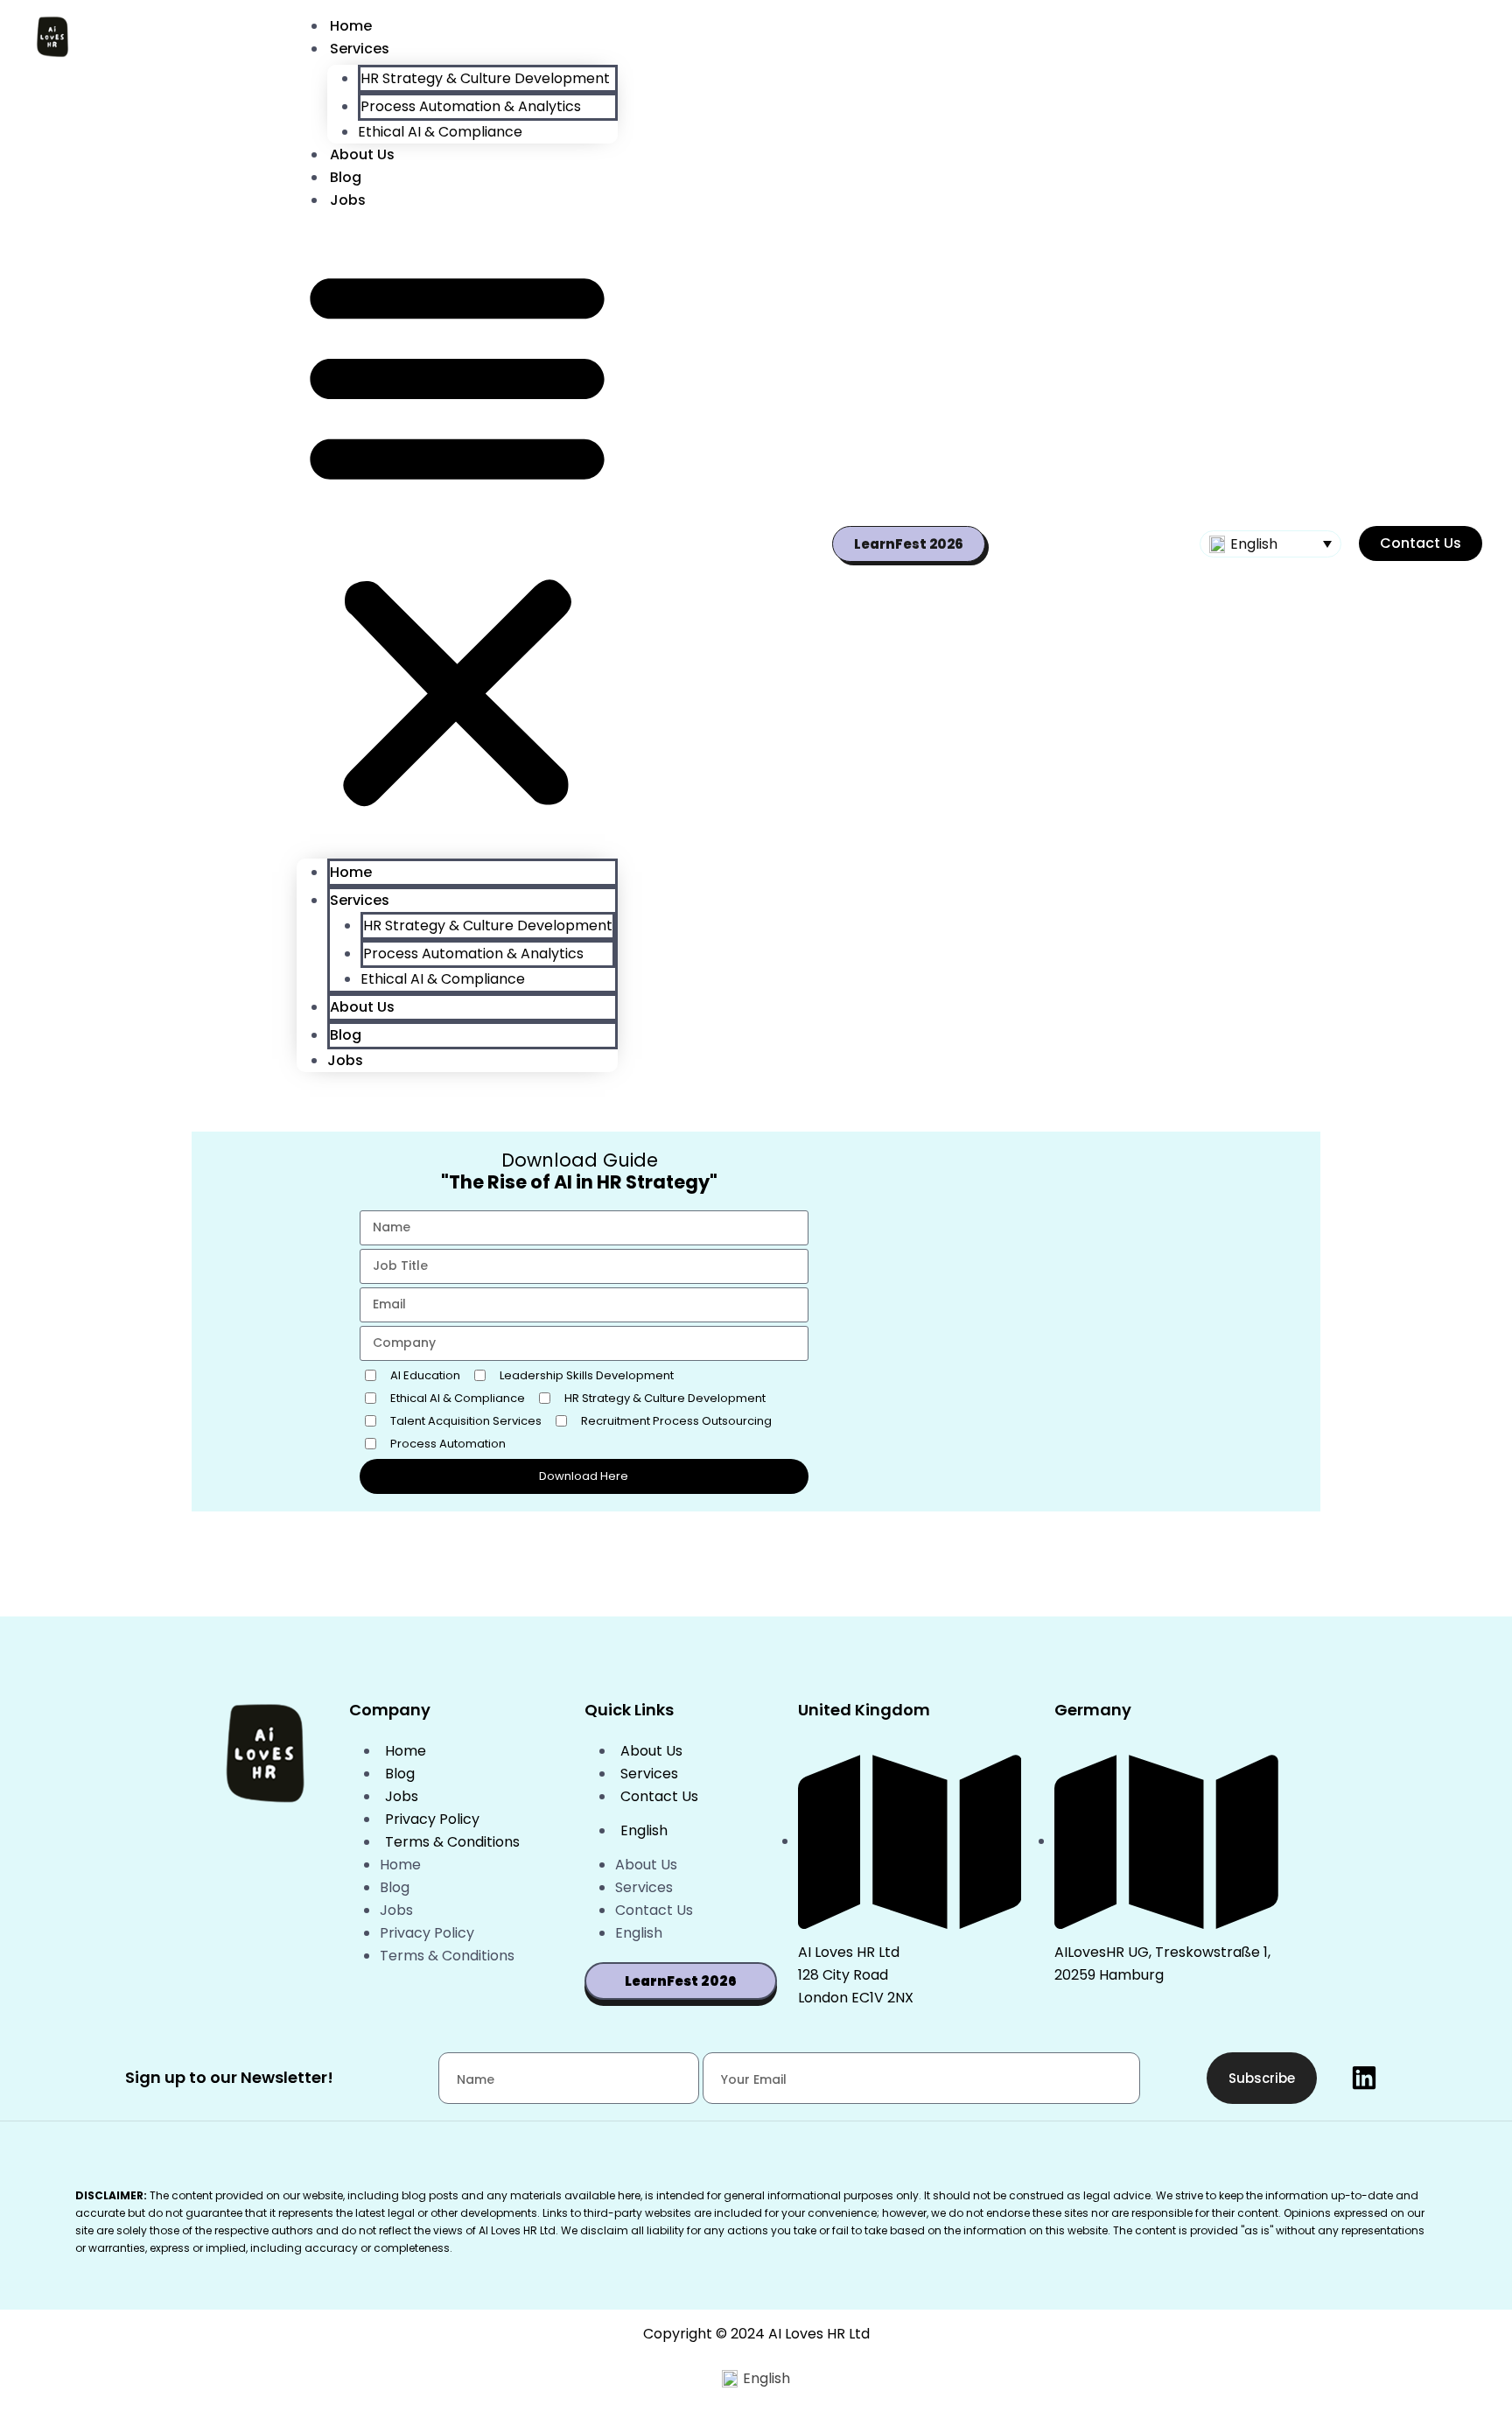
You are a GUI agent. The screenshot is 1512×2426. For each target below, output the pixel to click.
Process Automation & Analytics (471, 106)
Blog (346, 177)
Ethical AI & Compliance (440, 132)
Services (360, 49)
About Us (362, 154)
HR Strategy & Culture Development (485, 78)
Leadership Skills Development (587, 1375)
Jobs (348, 200)
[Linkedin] (1364, 2078)
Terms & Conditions (452, 1842)
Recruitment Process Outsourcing (676, 1421)
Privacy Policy (432, 1819)
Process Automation (448, 1444)
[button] (457, 533)
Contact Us (659, 1796)
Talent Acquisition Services (466, 1421)
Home (351, 26)
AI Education (425, 1375)
